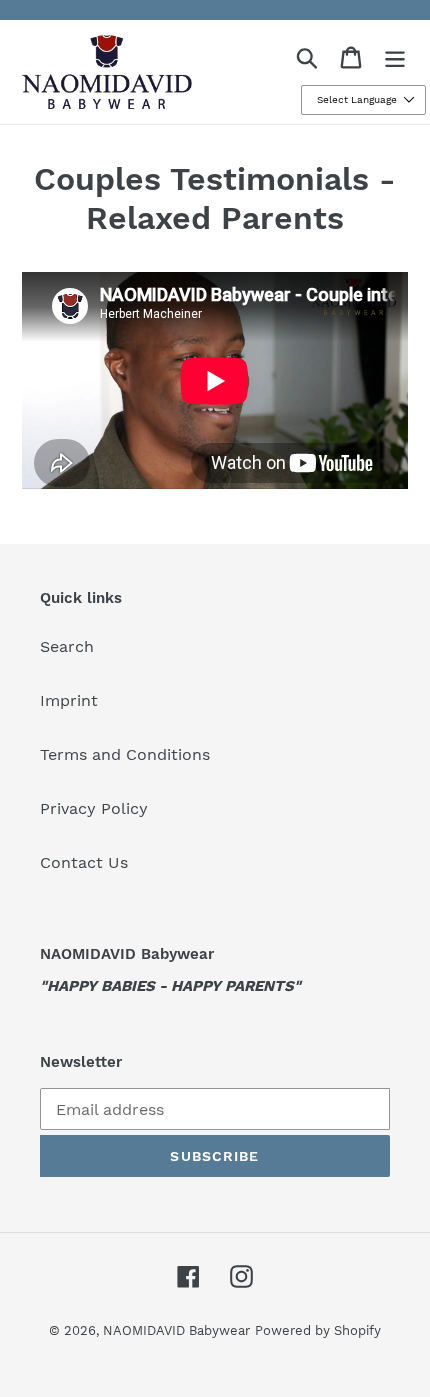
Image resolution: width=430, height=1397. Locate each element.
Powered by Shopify (318, 1330)
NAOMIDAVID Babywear (176, 1330)
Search (67, 646)
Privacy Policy (94, 808)
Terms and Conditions (125, 754)
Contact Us (84, 862)
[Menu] (395, 57)
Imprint (69, 700)
